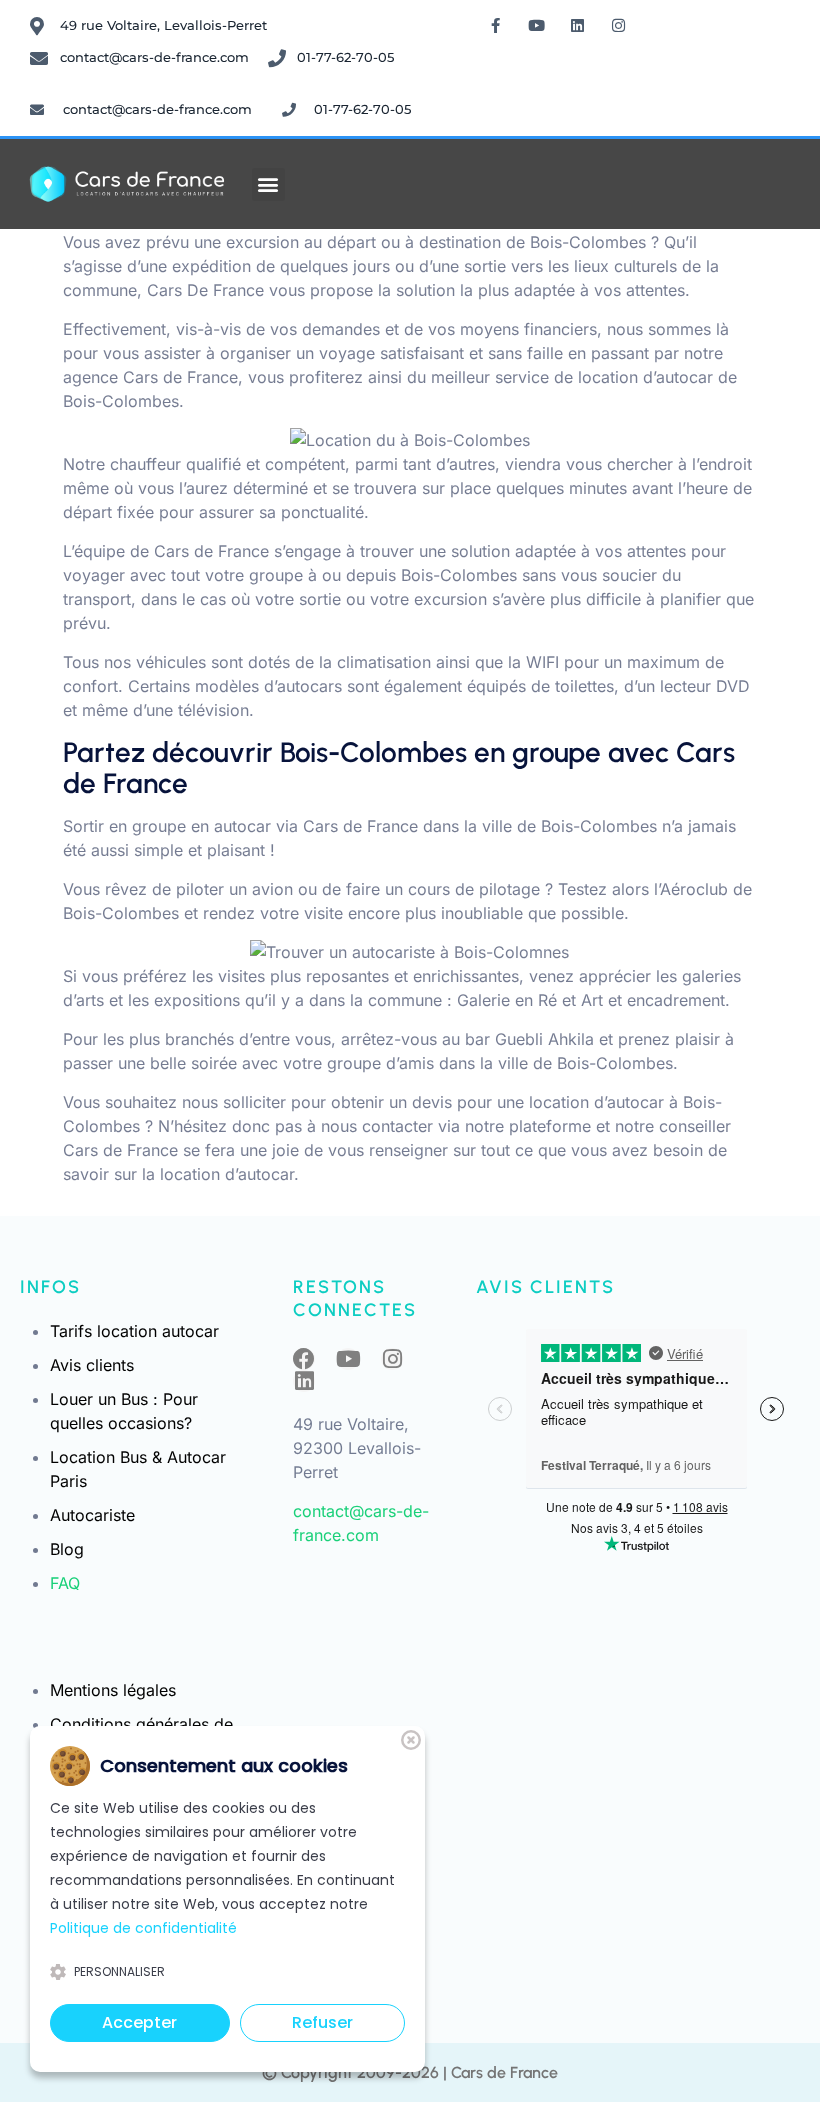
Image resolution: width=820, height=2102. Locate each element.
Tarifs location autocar (134, 1331)
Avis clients (92, 1365)
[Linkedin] (578, 25)
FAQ (65, 1583)
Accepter (139, 2022)
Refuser (322, 2022)
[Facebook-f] (496, 25)
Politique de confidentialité (143, 1928)
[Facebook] (304, 1359)
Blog (67, 1549)
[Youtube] (537, 25)
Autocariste (92, 1515)
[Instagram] (619, 25)
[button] (268, 184)
